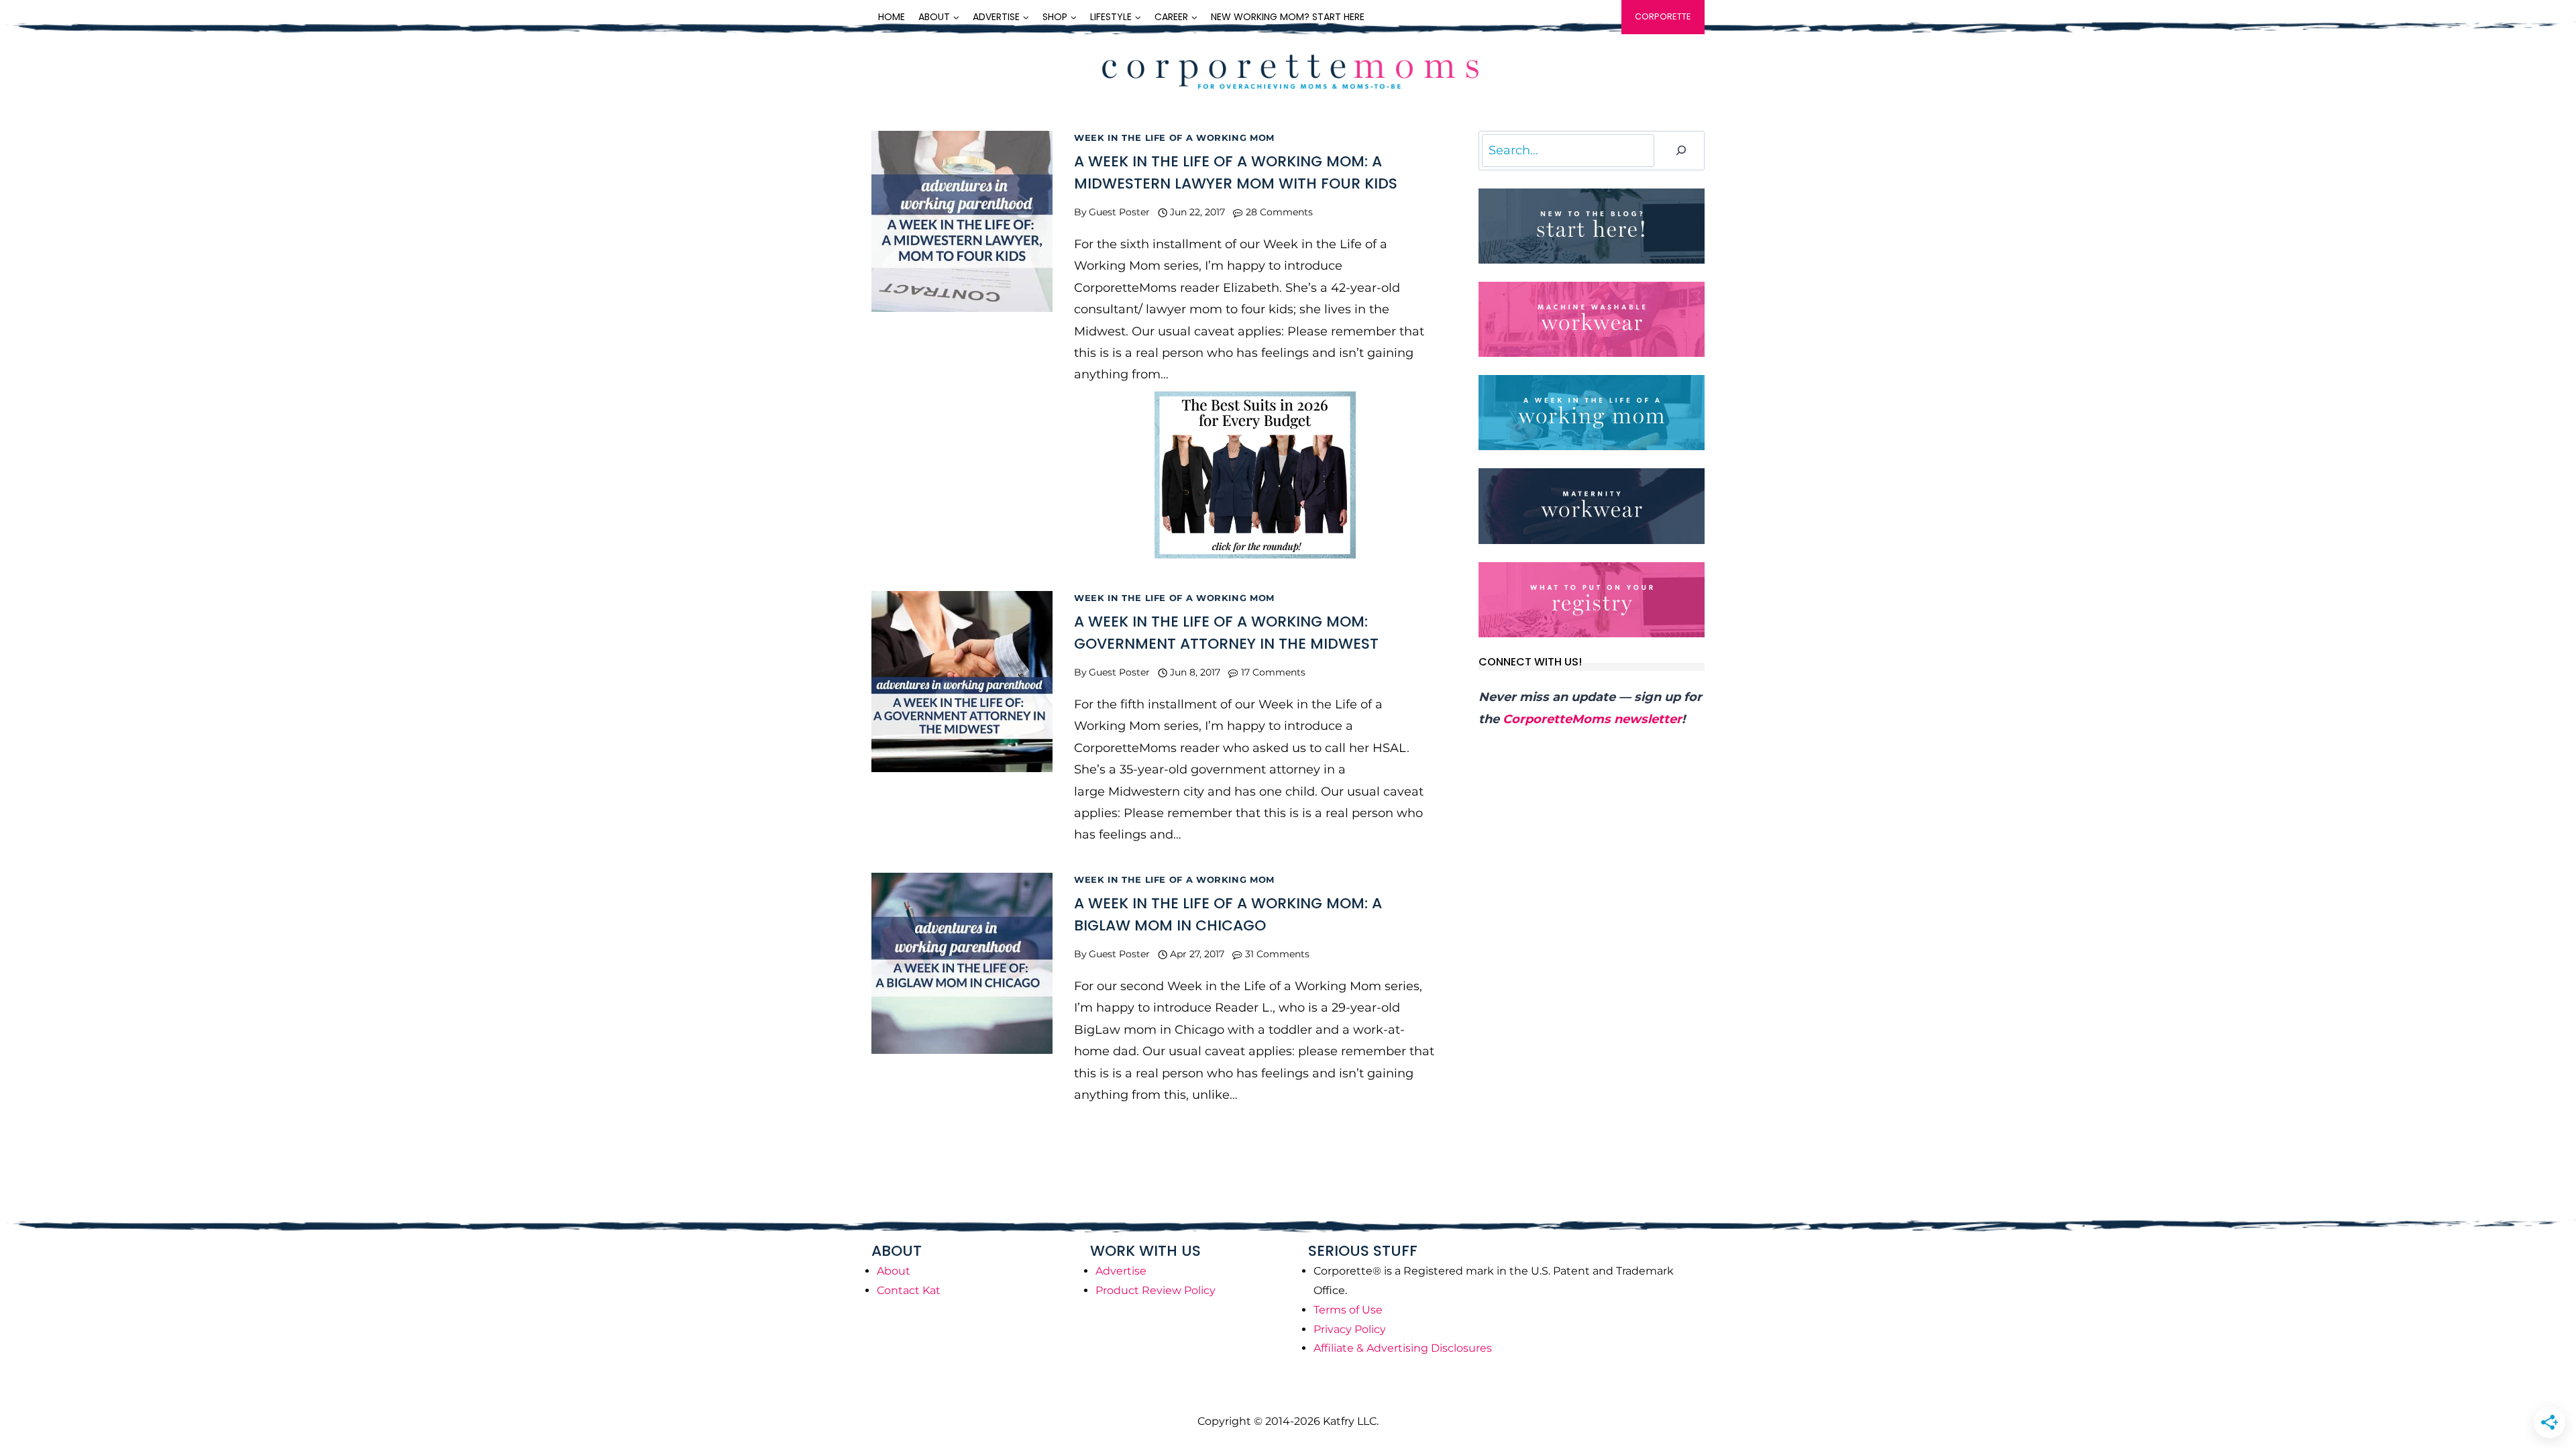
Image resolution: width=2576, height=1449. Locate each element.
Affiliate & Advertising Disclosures (1403, 1348)
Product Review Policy (1156, 1290)
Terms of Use (1348, 1310)
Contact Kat (909, 1290)
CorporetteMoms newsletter (1592, 719)
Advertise (1121, 1271)
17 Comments (1273, 672)
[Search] (1681, 151)
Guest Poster (1119, 212)
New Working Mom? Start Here (1288, 17)
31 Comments (1277, 954)
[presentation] (962, 221)
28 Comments (1279, 212)
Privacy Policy (1350, 1329)
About (894, 1271)
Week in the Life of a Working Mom (1174, 138)
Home (892, 17)
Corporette (1663, 16)
